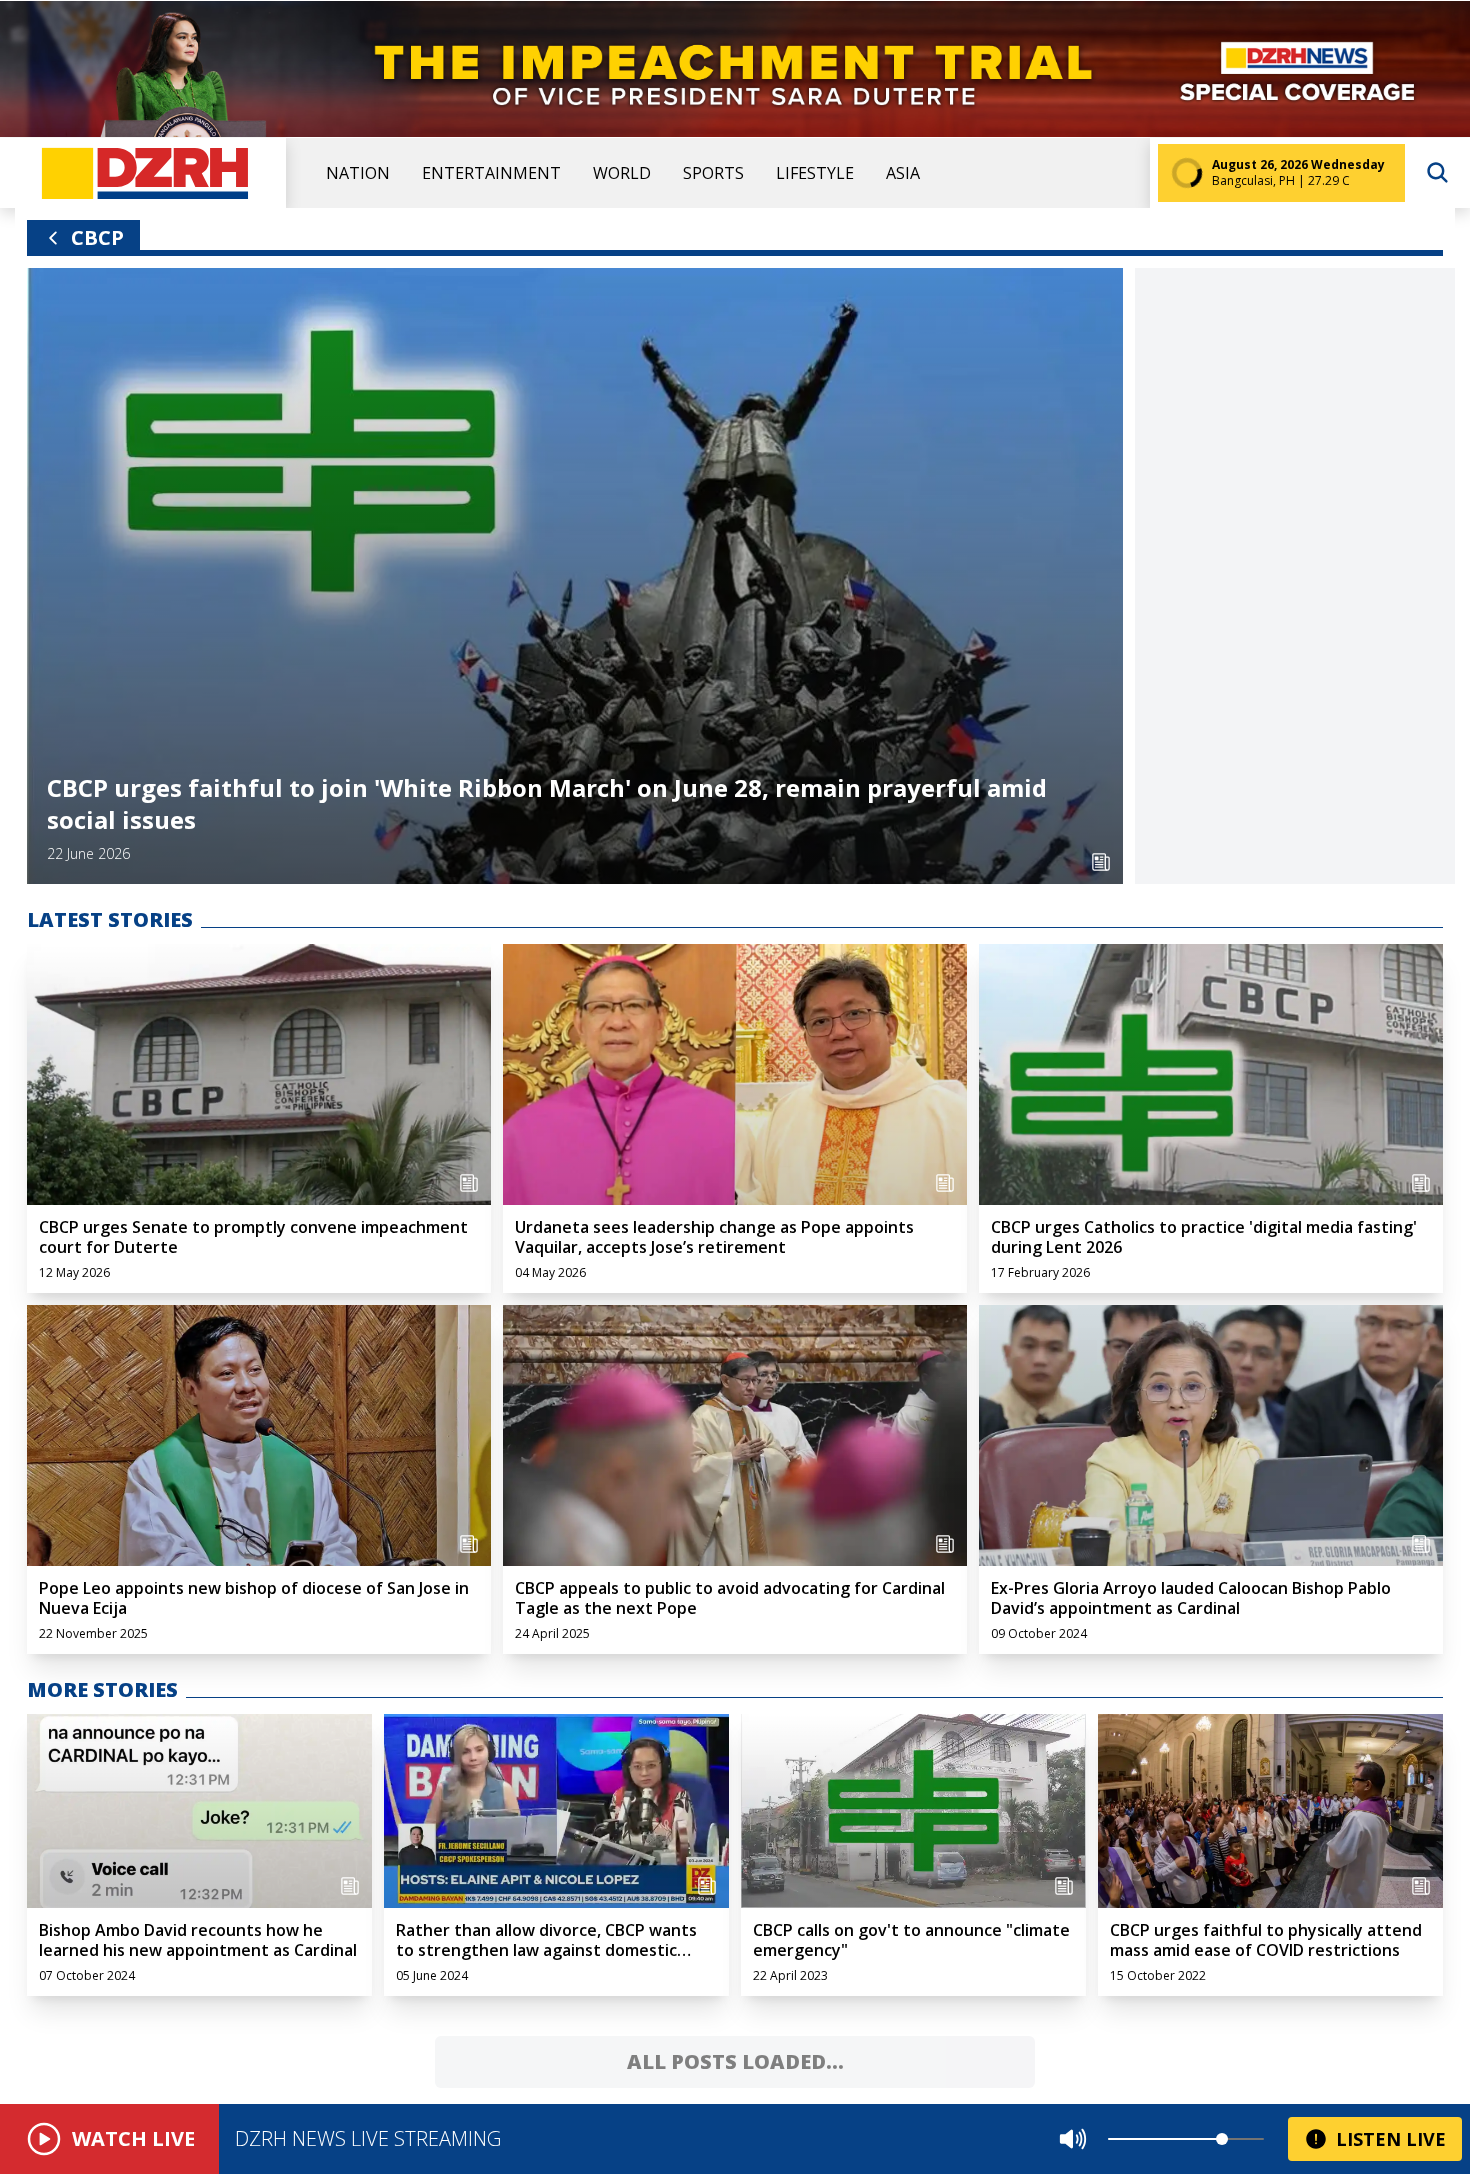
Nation (358, 173)
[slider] (1222, 2139)
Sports (713, 173)
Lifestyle (815, 173)
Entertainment (491, 173)
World (622, 173)
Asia (903, 173)
